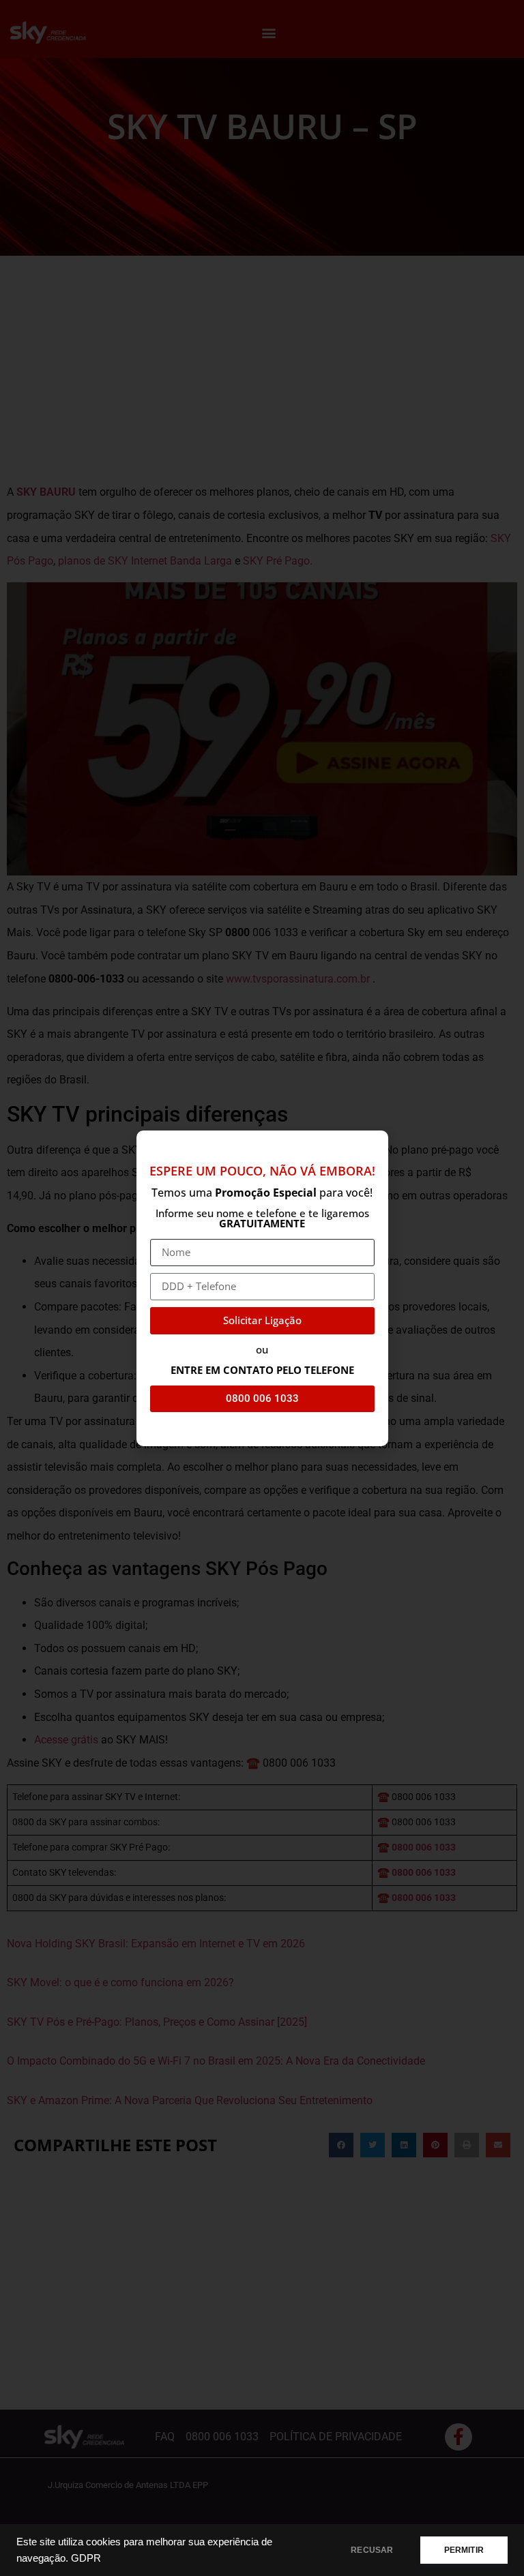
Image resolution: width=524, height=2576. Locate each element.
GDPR (86, 2558)
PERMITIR (464, 2550)
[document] (262, 1288)
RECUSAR (372, 2550)
